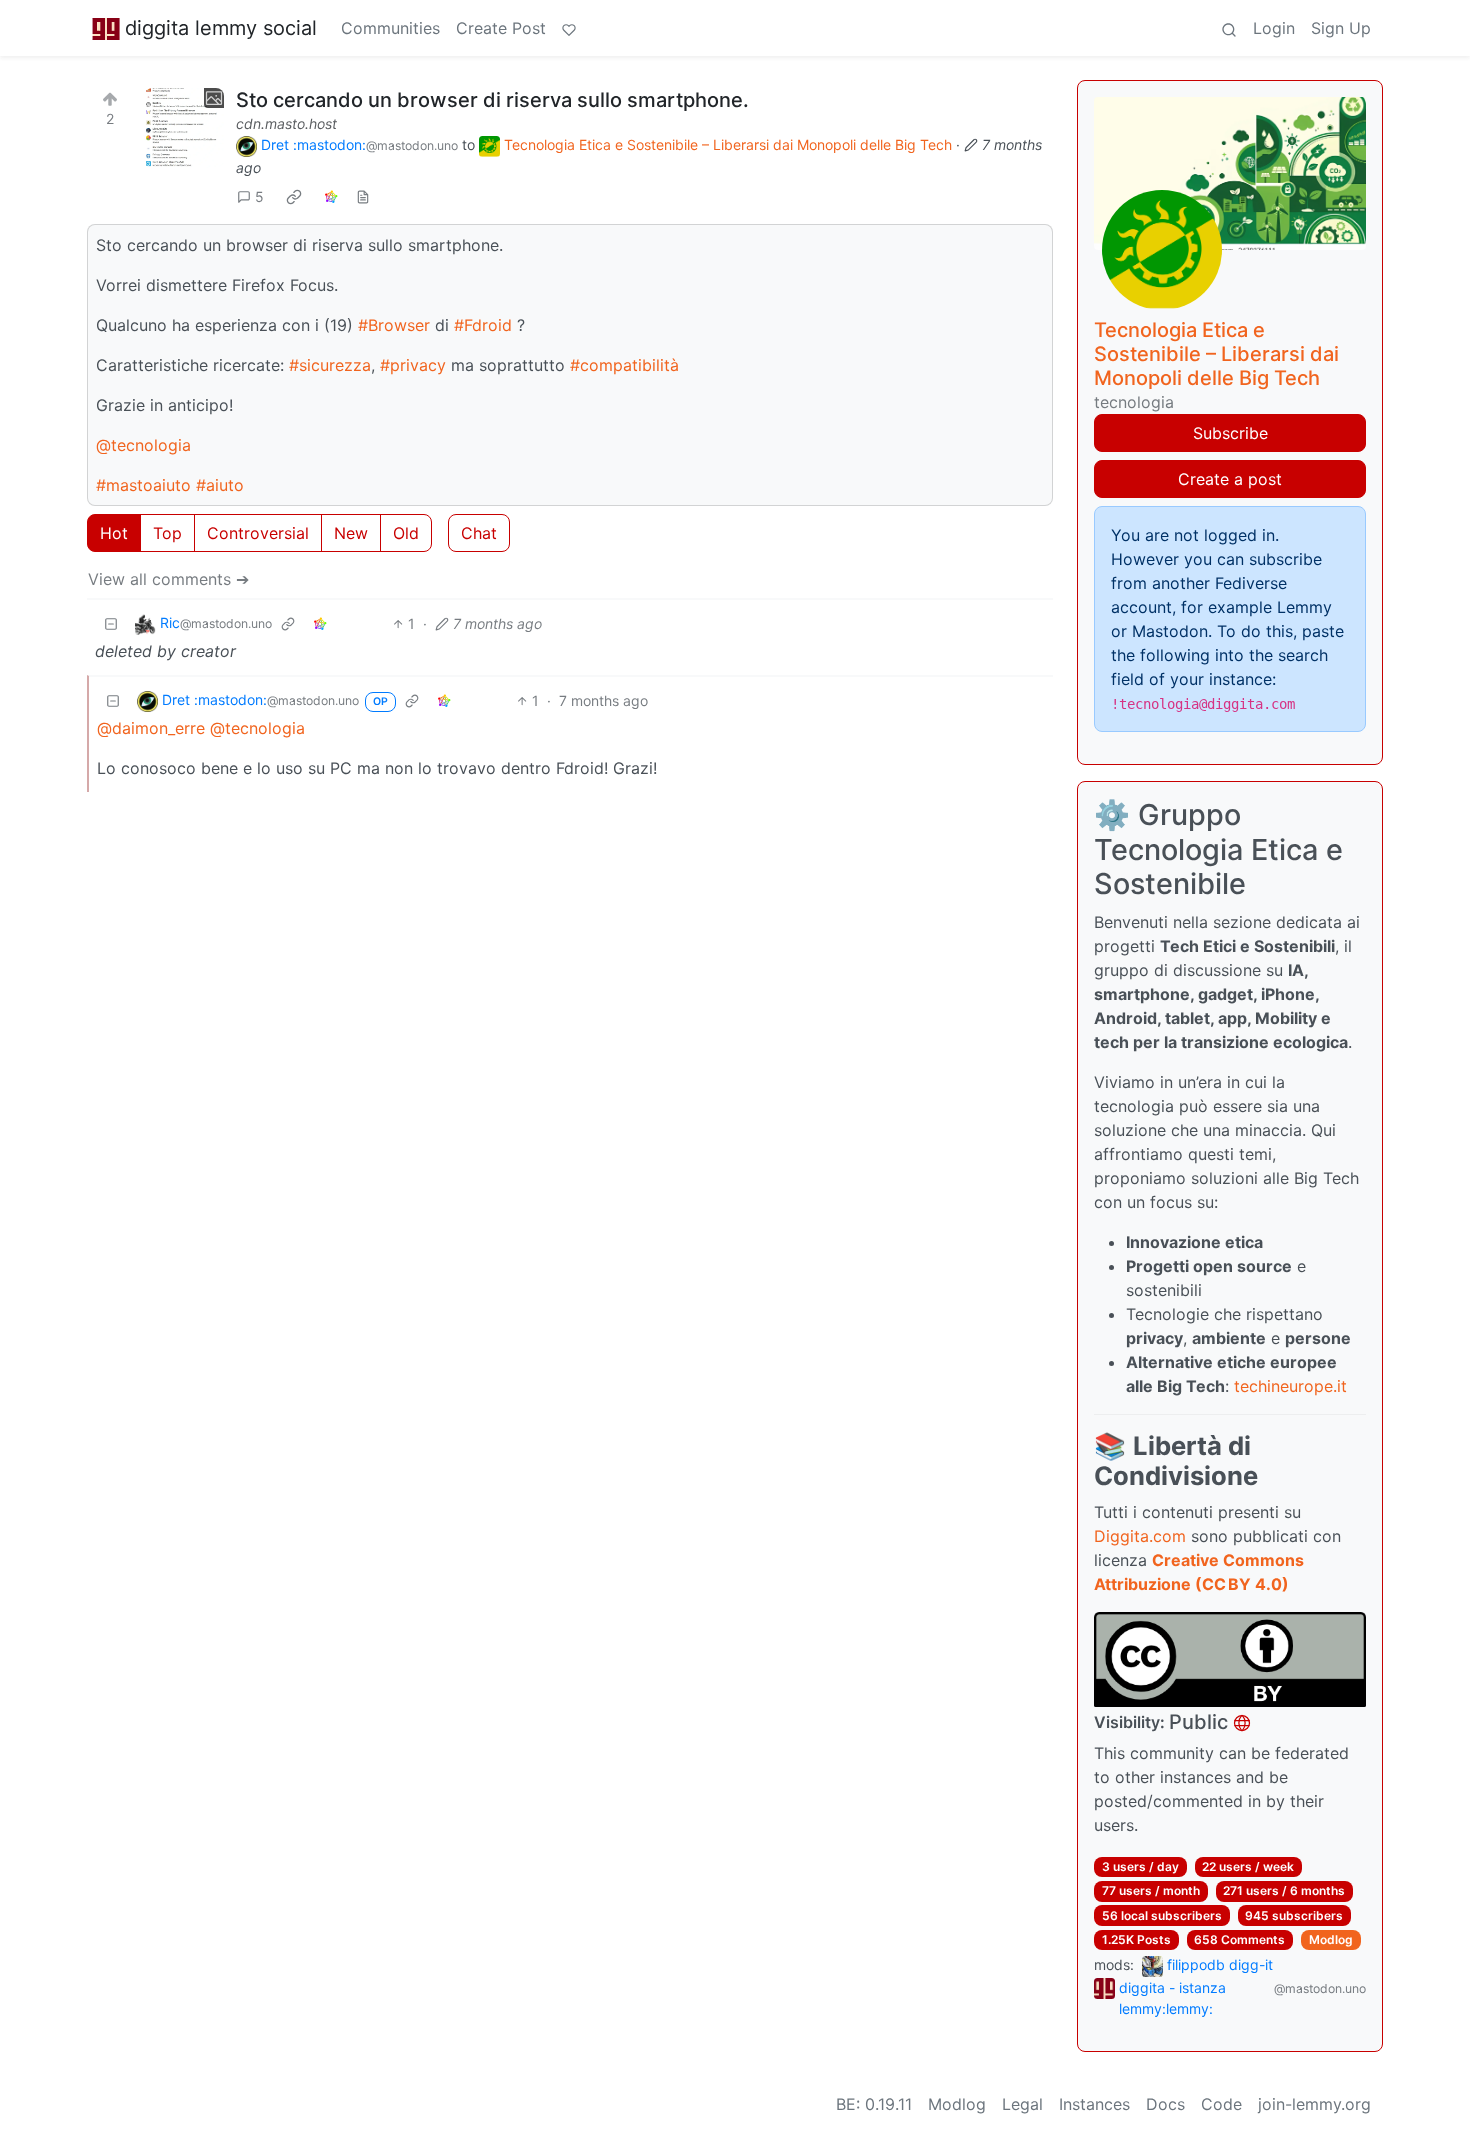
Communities (390, 28)
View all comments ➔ (168, 579)
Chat (479, 533)
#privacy (413, 365)
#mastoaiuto (143, 485)
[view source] (363, 196)
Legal (1022, 2104)
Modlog (1331, 1939)
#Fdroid (483, 325)
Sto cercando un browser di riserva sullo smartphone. (492, 100)
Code (1221, 2104)
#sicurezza (330, 365)
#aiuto (220, 485)
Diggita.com (1140, 1536)
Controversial (258, 533)
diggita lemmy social (221, 28)
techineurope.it (1290, 1386)
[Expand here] (184, 128)
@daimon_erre (151, 728)
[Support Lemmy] (569, 28)
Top (167, 533)
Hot (114, 533)
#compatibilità (624, 365)
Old (406, 533)
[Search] (1229, 28)
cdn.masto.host (286, 123)
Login (1274, 28)
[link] (294, 197)
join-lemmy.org (1314, 2104)
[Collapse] (111, 623)
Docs (1165, 2104)
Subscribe (1230, 433)
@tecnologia (143, 445)
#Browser (394, 325)
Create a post (1230, 479)
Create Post (501, 28)
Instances (1094, 2104)
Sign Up (1341, 28)
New (351, 533)
